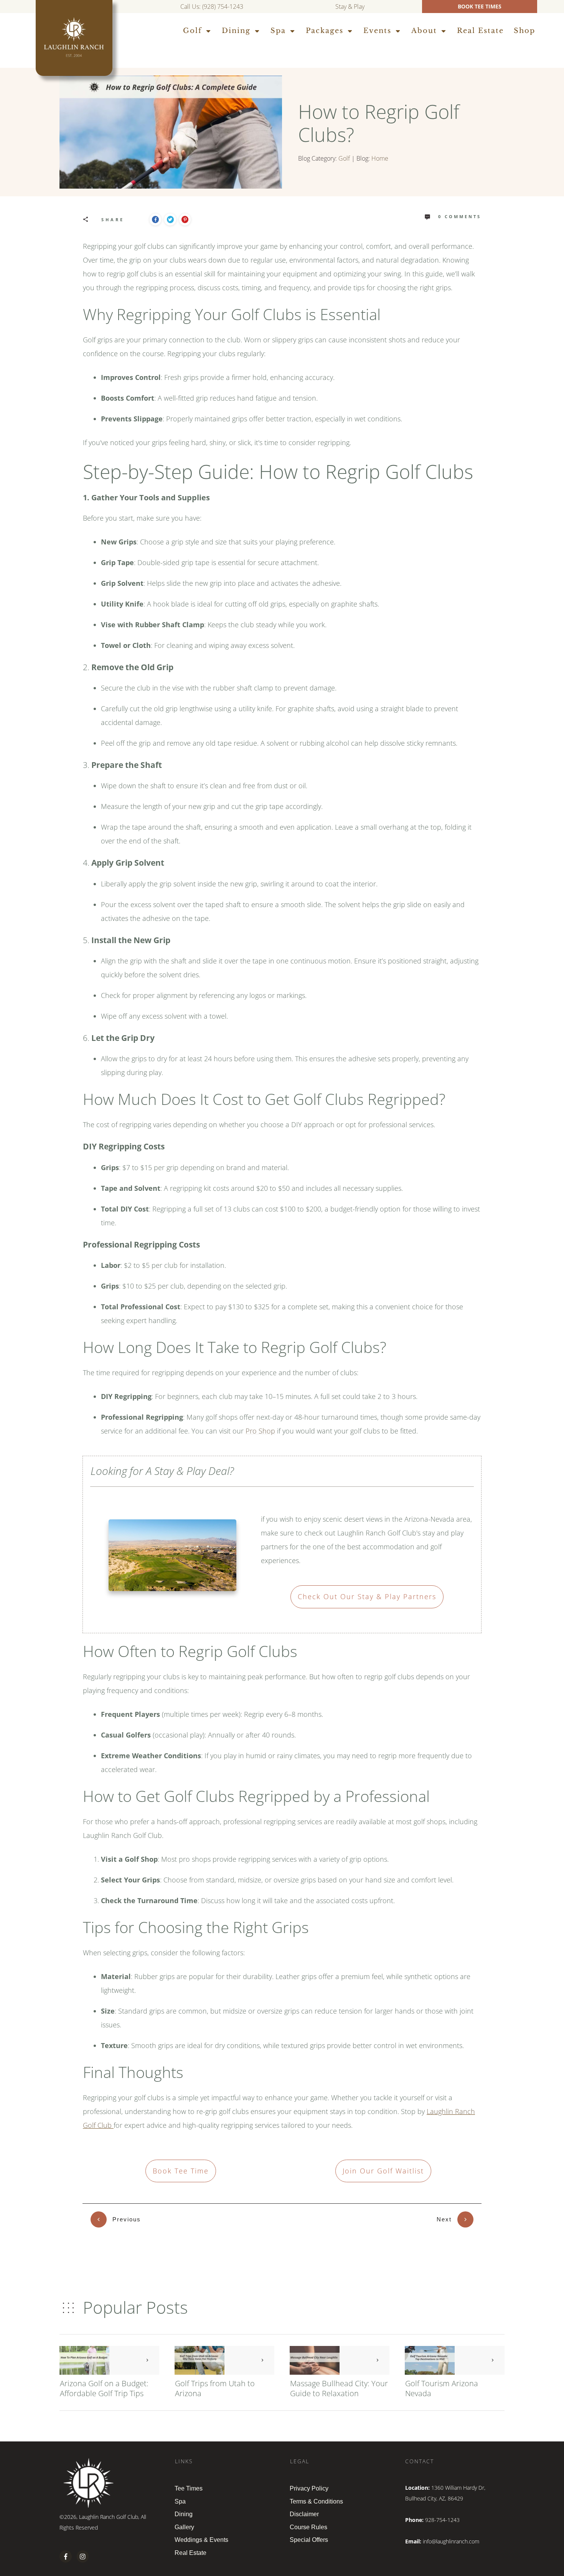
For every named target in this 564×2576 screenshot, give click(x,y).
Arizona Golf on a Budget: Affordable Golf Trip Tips (104, 2388)
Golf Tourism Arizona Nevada (442, 2388)
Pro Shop (260, 1431)
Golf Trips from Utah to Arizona (215, 2388)
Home (380, 158)
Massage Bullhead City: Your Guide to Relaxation (339, 2388)
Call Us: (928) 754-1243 (212, 7)
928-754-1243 (442, 2520)
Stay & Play (351, 7)
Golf (344, 158)
